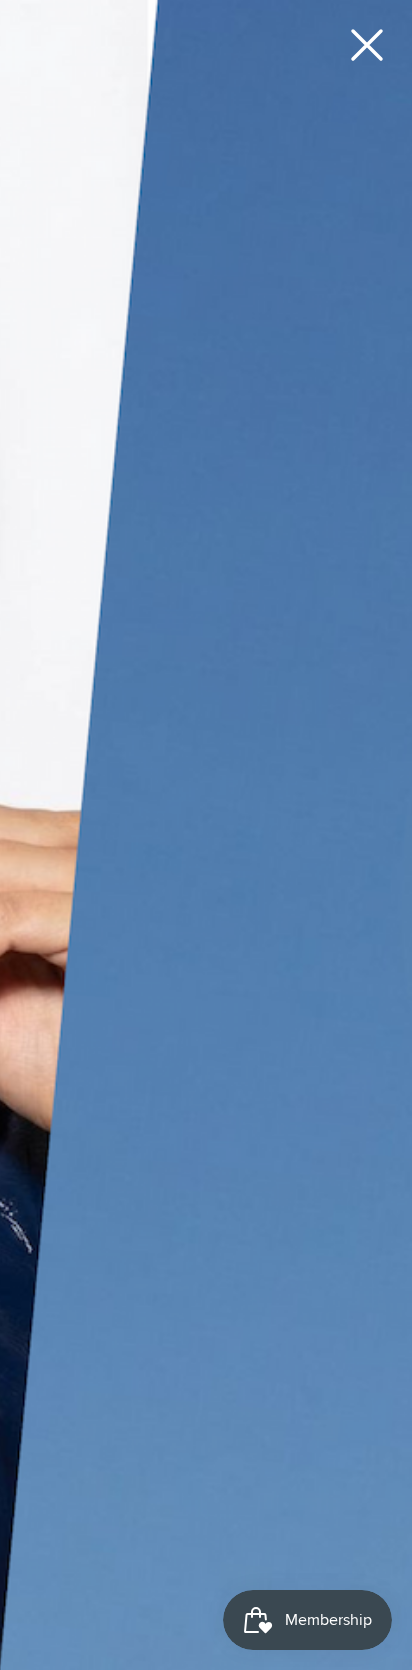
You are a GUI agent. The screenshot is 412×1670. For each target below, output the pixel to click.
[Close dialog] (367, 45)
